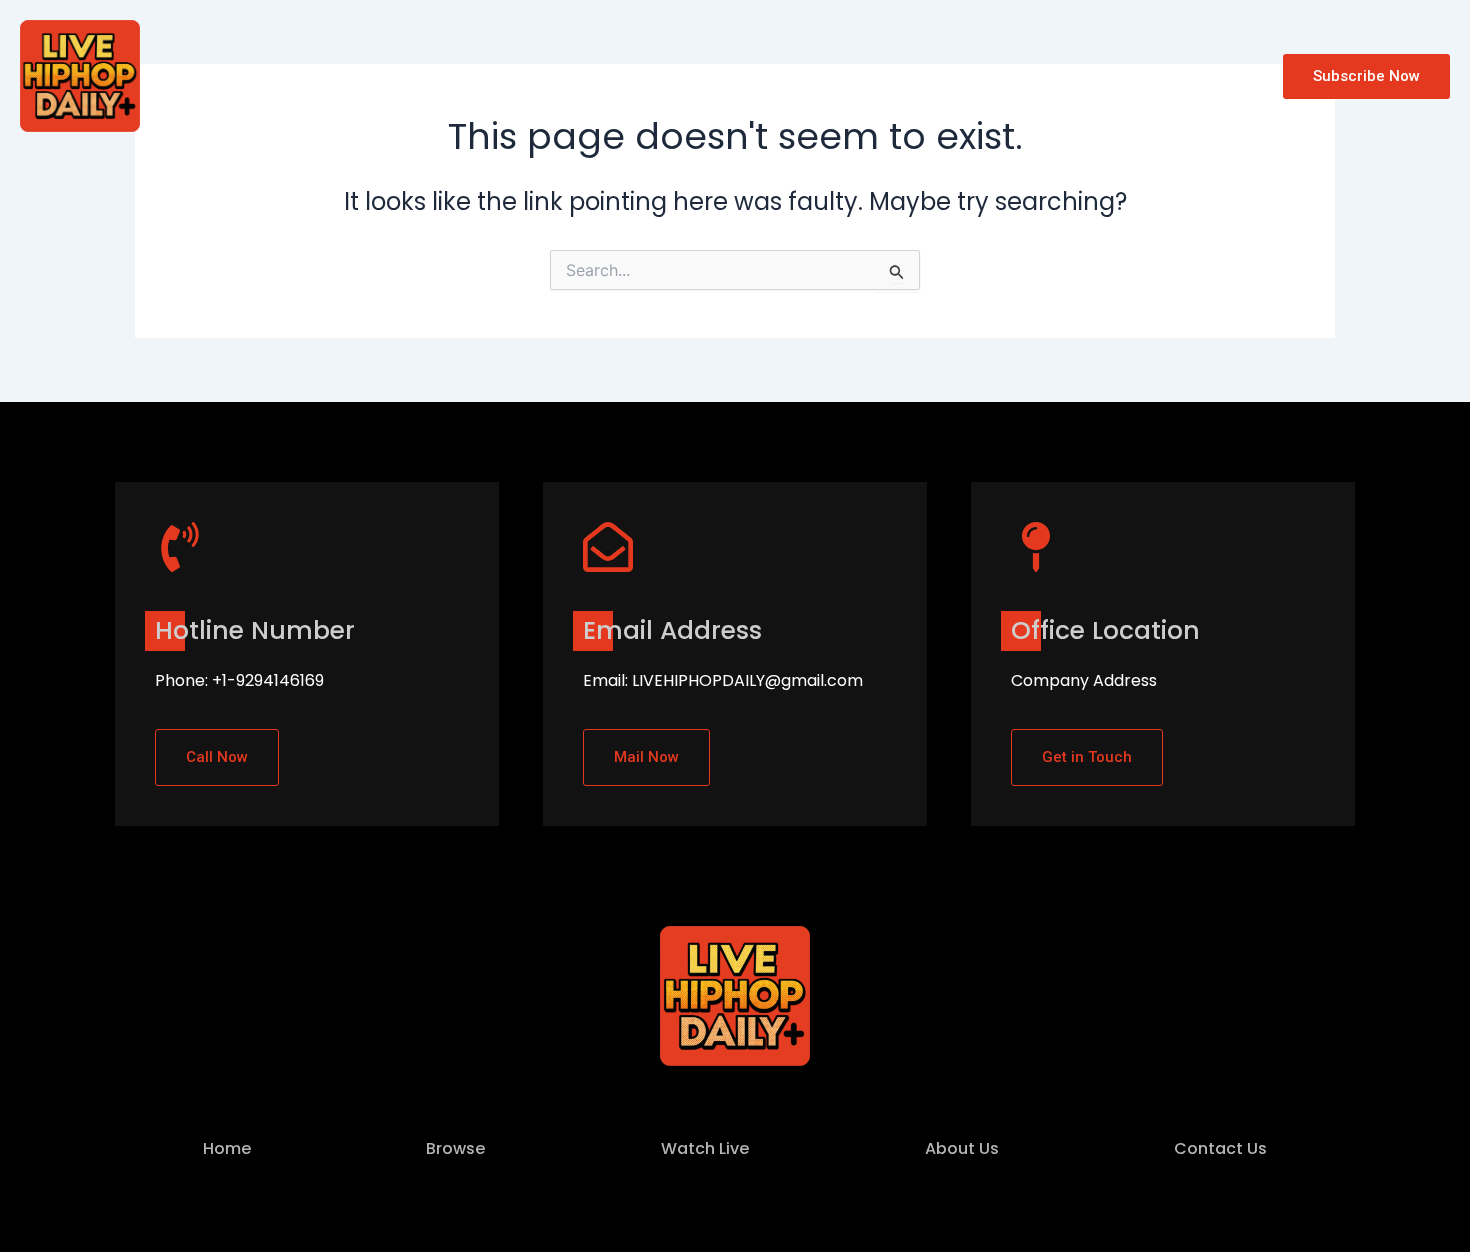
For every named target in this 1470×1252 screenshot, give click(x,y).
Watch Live (449, 75)
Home (262, 75)
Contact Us (673, 75)
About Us (560, 75)
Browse (345, 75)
